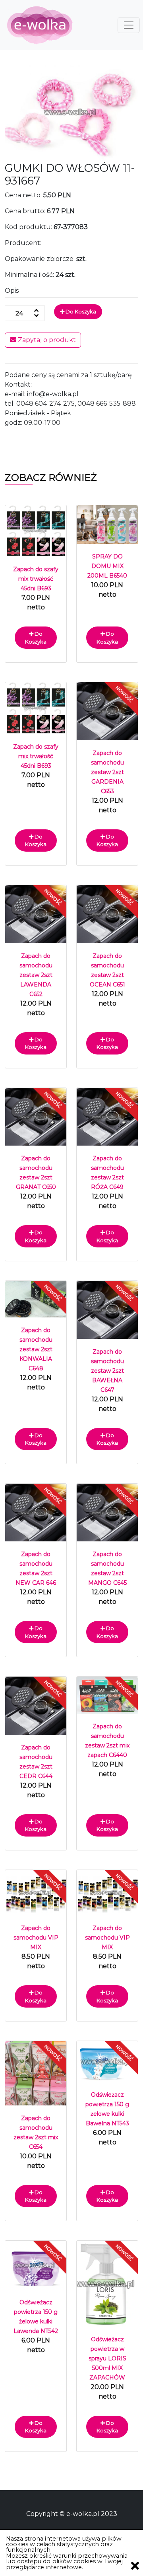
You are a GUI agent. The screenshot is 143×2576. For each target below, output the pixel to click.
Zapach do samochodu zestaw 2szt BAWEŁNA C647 (107, 1371)
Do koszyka (80, 311)
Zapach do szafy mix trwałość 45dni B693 (36, 579)
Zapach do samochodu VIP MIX (36, 1938)
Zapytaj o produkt (46, 340)
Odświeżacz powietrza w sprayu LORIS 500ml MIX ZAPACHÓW (107, 2358)
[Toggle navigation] (129, 25)
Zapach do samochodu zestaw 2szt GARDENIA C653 (107, 772)
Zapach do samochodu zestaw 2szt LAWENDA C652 (36, 975)
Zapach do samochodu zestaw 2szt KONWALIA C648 (36, 1349)
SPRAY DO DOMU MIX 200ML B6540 (107, 566)
